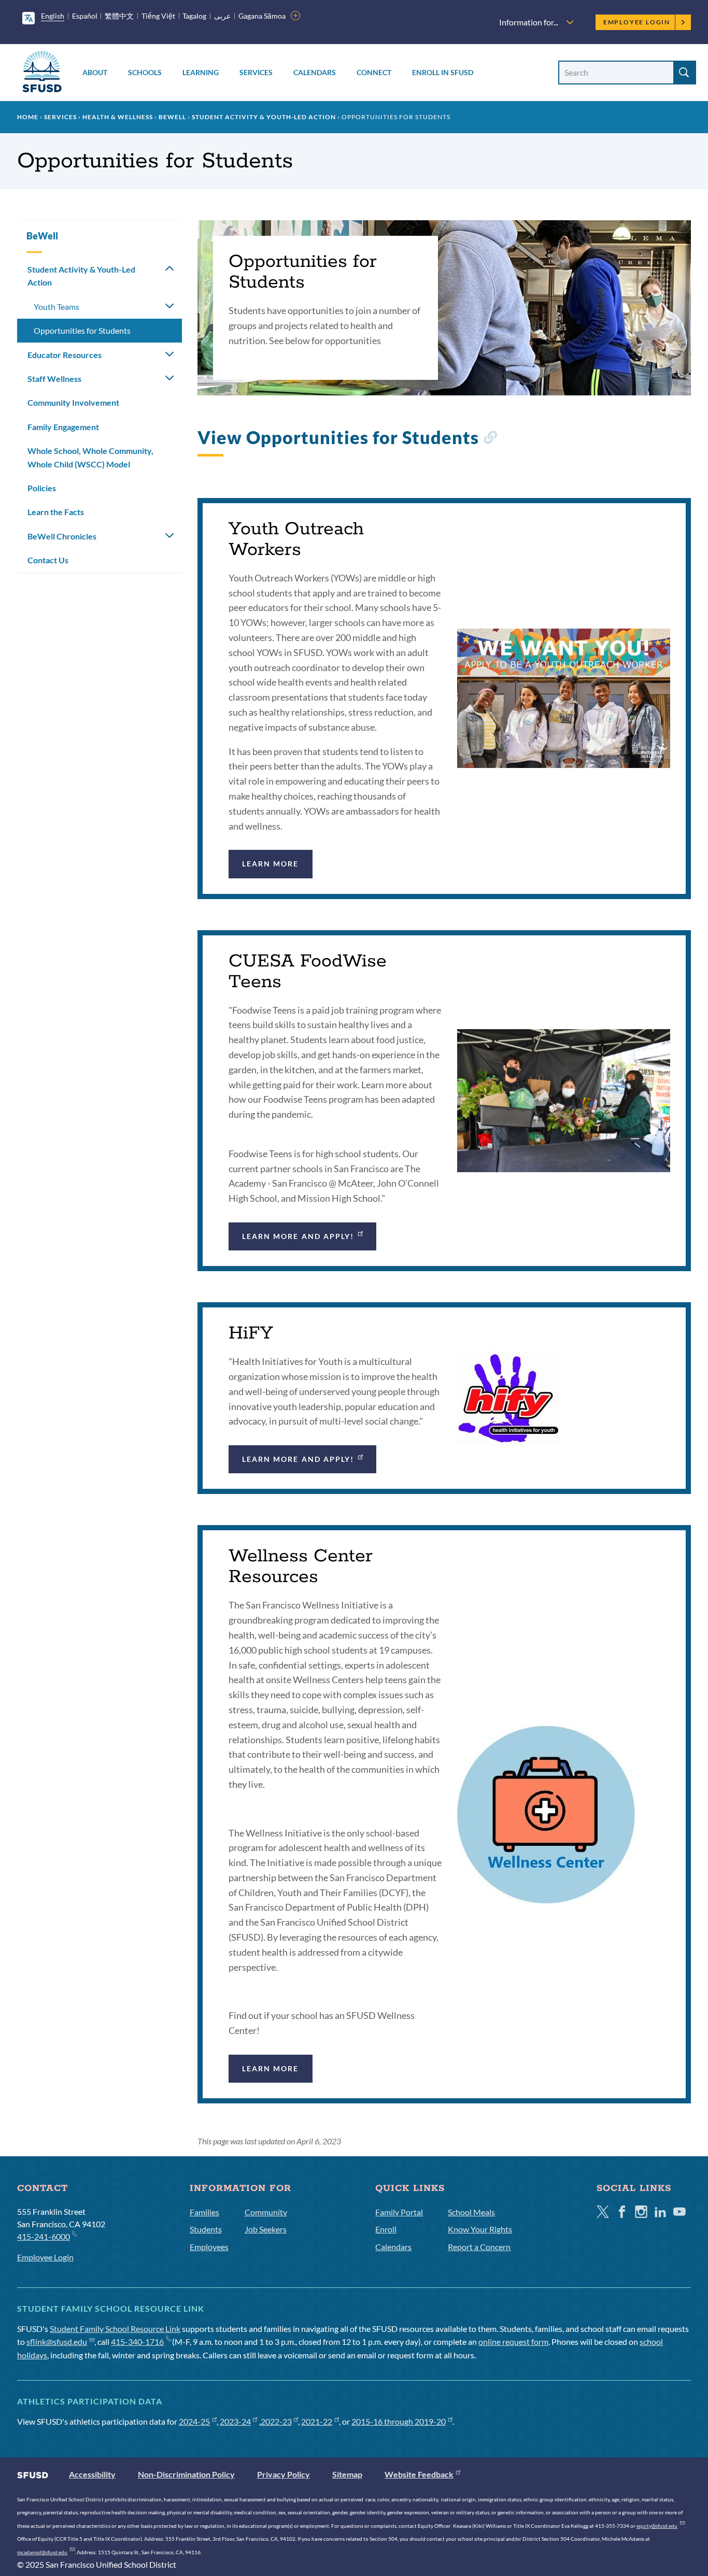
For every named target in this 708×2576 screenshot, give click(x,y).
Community (266, 2212)
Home (28, 117)
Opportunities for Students (82, 330)
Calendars (315, 72)
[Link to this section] (490, 440)
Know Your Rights (480, 2229)
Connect (374, 72)
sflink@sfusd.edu (57, 2342)
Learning (201, 72)
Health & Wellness (118, 117)
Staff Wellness (54, 379)
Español (85, 16)
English (53, 16)
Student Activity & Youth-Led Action (264, 117)
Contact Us (48, 560)
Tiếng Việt (158, 16)
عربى (222, 16)
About (95, 72)
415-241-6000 (44, 2236)
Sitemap (347, 2474)
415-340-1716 (137, 2342)
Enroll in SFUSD (443, 72)
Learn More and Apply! (298, 1236)
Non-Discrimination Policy (186, 2474)
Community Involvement (73, 402)
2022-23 (276, 2421)
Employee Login (637, 22)
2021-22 (317, 2421)
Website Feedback (419, 2474)
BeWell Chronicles (62, 536)
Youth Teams (56, 307)
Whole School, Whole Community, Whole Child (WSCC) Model (90, 457)
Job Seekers (266, 2229)
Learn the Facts (56, 512)
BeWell (172, 117)
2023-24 (235, 2421)
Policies (42, 488)
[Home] (42, 73)
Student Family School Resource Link (115, 2329)
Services (256, 72)
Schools (145, 72)
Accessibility (92, 2474)
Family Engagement (63, 427)
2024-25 (194, 2421)
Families (204, 2212)
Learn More (271, 864)
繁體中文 (119, 16)
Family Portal (399, 2212)
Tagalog (194, 16)
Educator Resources (65, 355)
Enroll (386, 2229)
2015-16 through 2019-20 (399, 2421)
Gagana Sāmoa (262, 16)
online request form (513, 2342)
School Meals (471, 2212)
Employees (209, 2247)
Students (206, 2229)
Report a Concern (479, 2247)
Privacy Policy (284, 2474)
